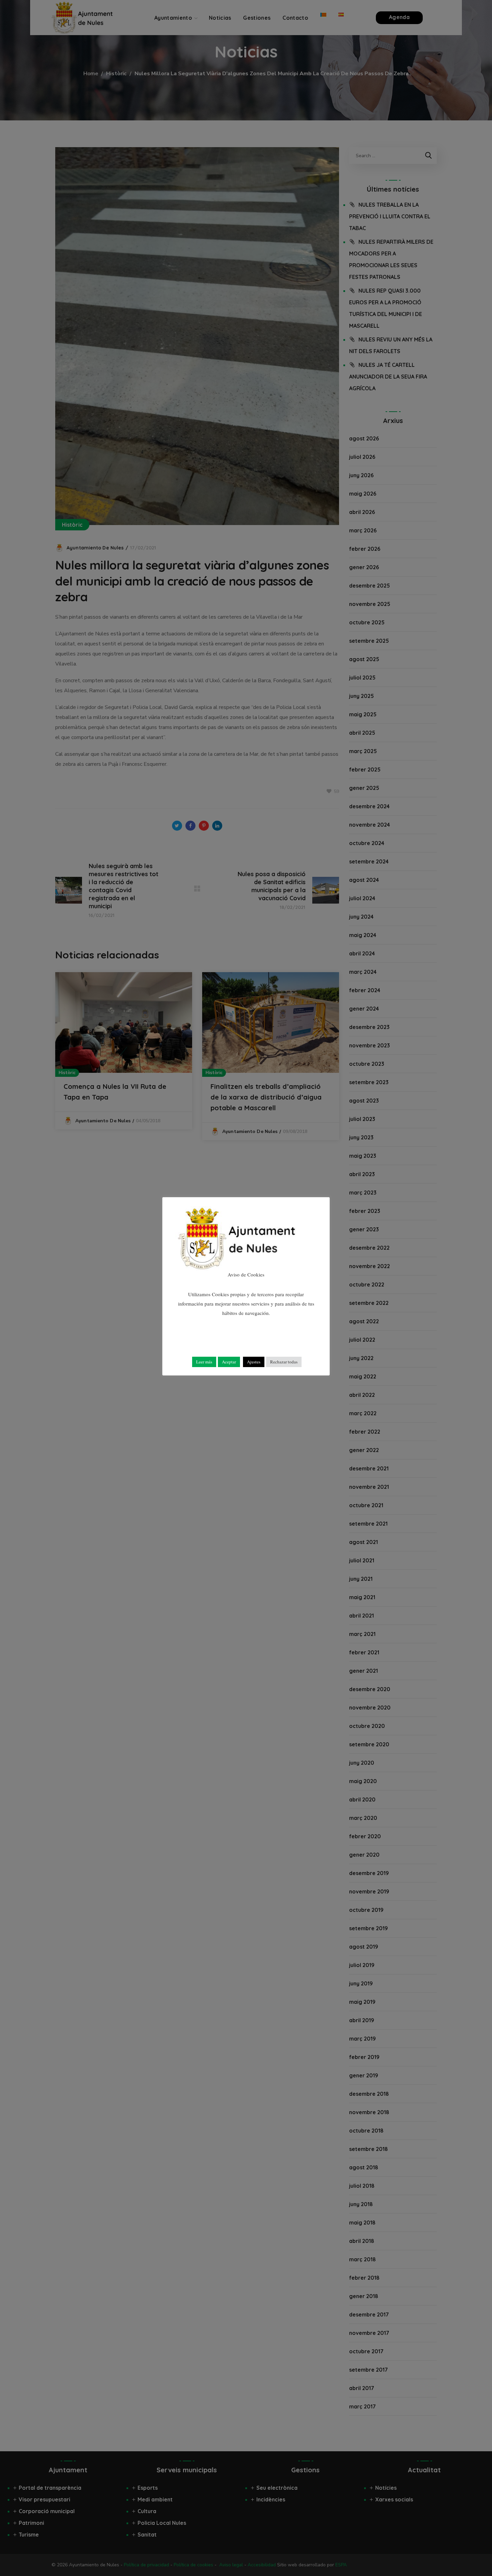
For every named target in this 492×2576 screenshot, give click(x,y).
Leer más (204, 1362)
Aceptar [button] (229, 1362)
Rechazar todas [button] (284, 1362)
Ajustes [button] (254, 1362)
